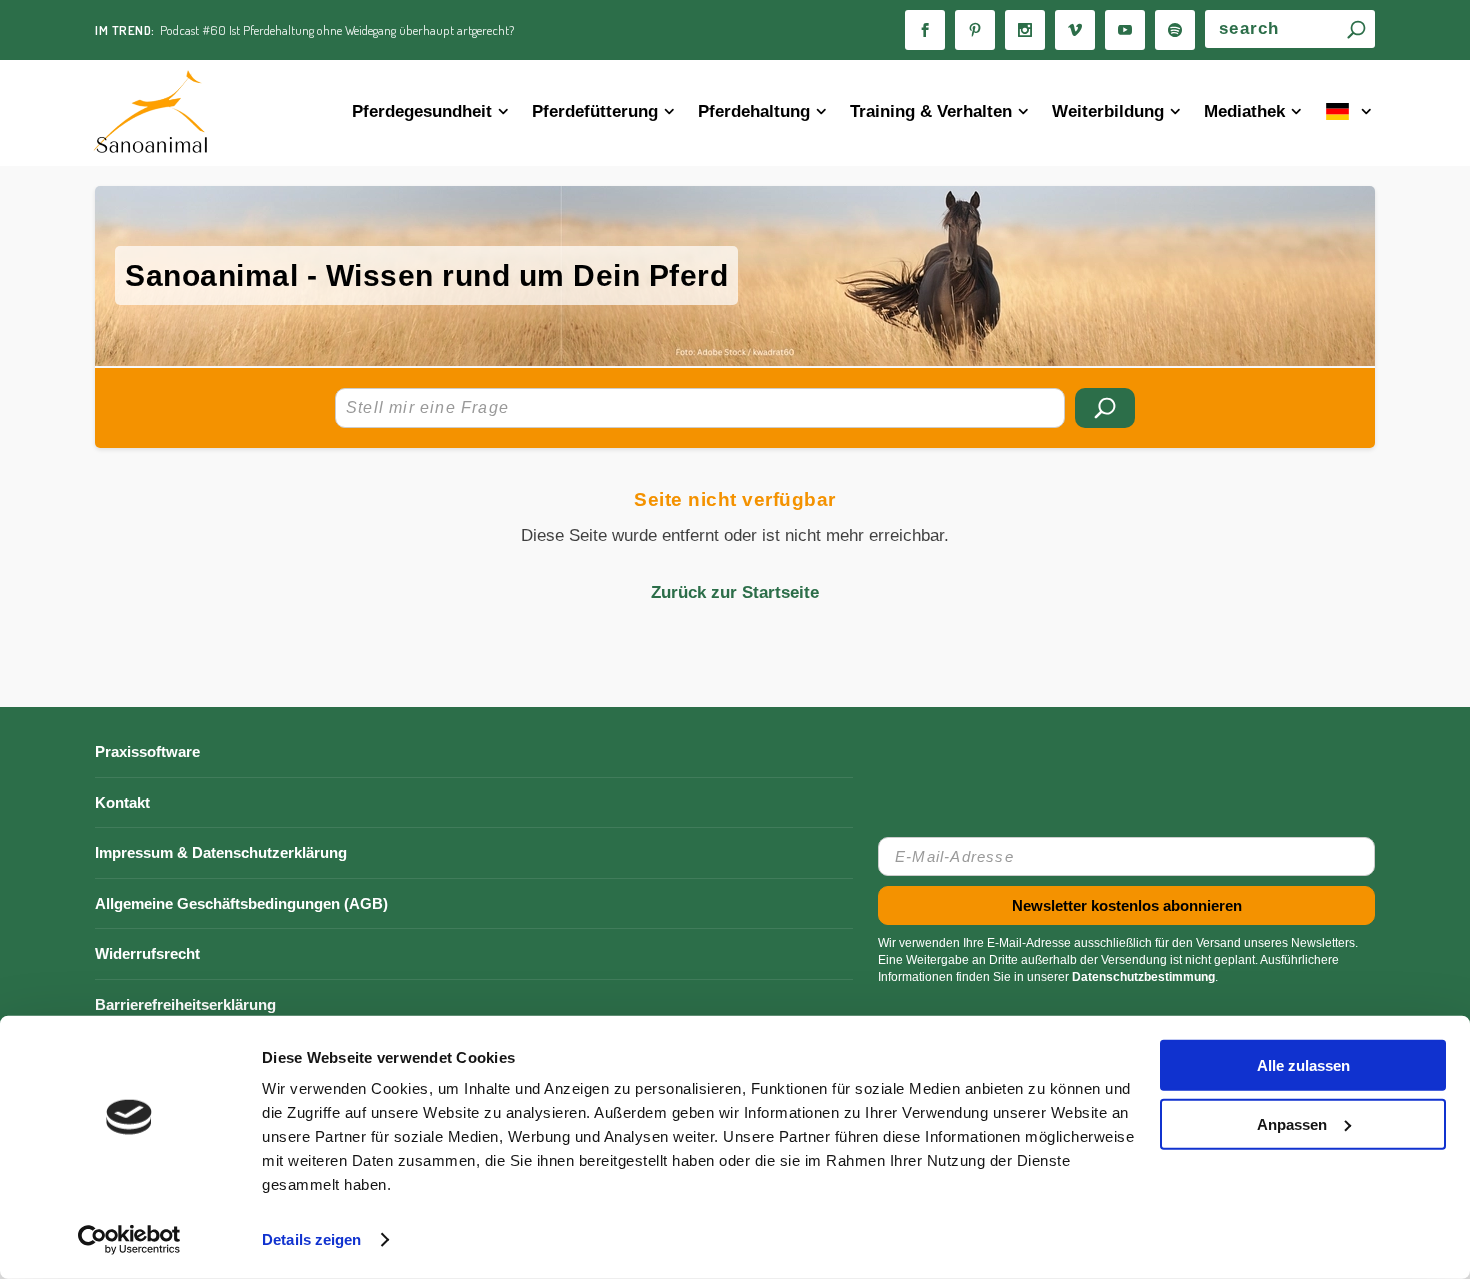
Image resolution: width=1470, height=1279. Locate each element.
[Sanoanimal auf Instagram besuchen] (1025, 30)
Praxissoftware (147, 751)
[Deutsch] (1350, 113)
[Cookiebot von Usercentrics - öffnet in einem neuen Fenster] (129, 1240)
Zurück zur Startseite (735, 592)
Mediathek (1244, 111)
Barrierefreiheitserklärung (185, 1004)
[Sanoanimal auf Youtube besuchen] (1125, 30)
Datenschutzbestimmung (1143, 977)
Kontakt (122, 802)
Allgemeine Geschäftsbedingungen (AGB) (241, 903)
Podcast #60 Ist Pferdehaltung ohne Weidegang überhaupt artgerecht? (337, 30)
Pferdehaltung (754, 111)
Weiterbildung (1108, 111)
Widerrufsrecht (147, 953)
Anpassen (1292, 1123)
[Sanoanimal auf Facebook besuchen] (925, 30)
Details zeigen (311, 1239)
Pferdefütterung (595, 111)
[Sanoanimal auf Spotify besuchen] (1175, 30)
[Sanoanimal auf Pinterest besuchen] (975, 30)
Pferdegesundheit (422, 111)
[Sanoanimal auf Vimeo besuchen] (1075, 30)
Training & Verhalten (931, 111)
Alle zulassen (1303, 1065)
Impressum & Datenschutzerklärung (221, 852)
